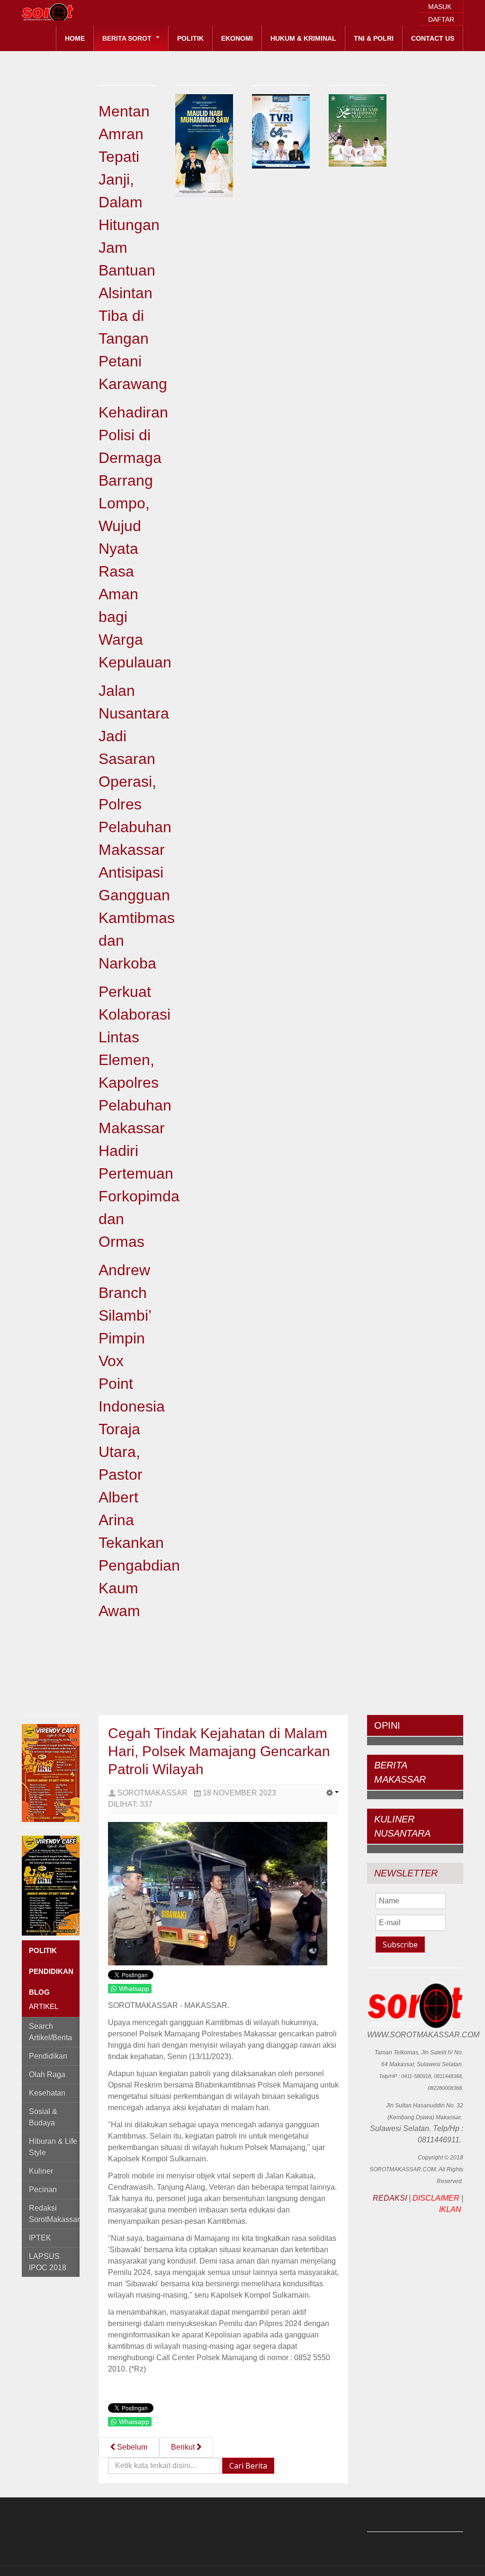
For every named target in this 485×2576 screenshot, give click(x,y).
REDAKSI (390, 2198)
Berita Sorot (128, 38)
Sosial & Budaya (43, 2117)
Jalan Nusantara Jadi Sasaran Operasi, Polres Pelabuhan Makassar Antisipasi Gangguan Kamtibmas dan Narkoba (137, 827)
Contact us (433, 38)
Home (75, 38)
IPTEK (40, 2238)
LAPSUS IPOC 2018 (48, 2262)
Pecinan (43, 2190)
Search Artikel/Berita (50, 2032)
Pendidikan (48, 2056)
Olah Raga (47, 2074)
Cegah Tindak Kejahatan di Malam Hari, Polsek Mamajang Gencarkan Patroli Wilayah (219, 1751)
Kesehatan (47, 2093)
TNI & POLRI (374, 38)
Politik (190, 38)
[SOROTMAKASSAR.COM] (69, 12)
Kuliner (41, 2171)
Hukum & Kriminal (303, 38)
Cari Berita (248, 2466)
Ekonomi (237, 38)
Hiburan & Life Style (53, 2147)
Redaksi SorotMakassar (54, 2214)
